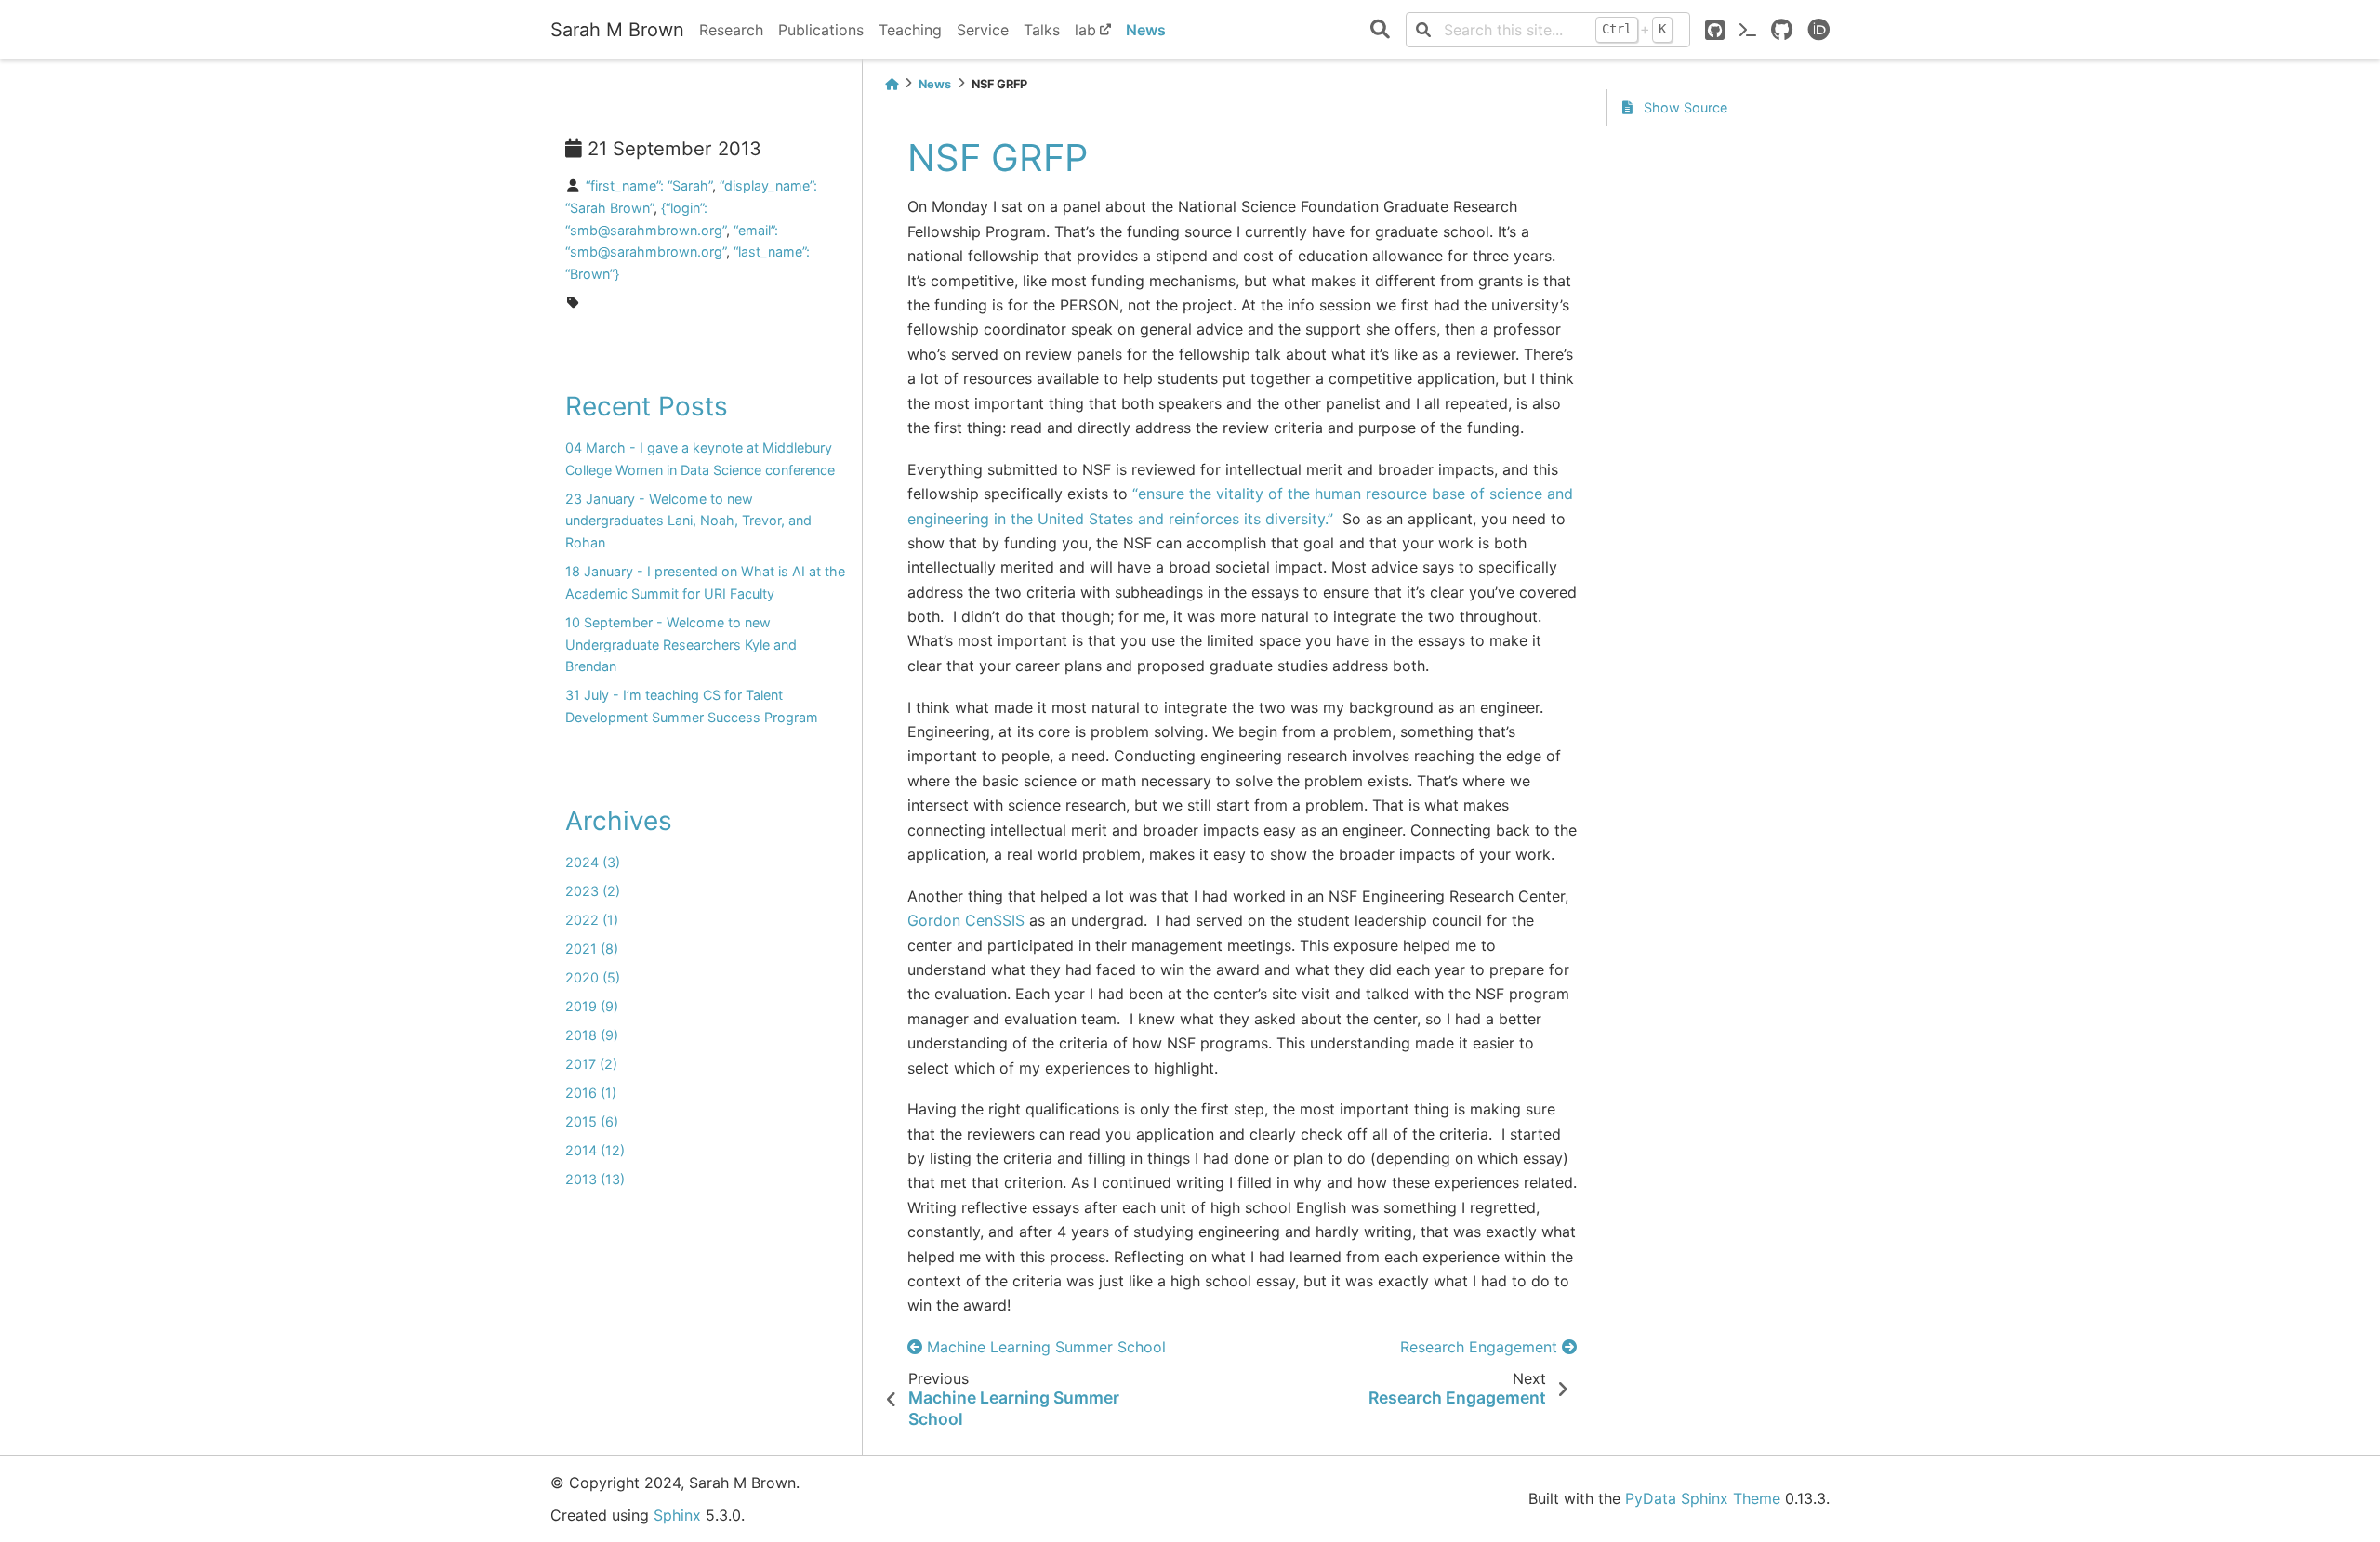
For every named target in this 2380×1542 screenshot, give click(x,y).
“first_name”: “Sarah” (649, 185)
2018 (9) (592, 1035)
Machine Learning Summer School (1044, 1347)
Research (731, 30)
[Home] (892, 84)
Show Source (1684, 107)
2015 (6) (592, 1121)
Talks (1042, 30)
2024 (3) (593, 862)
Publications (821, 30)
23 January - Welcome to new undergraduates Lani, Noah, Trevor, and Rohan (688, 521)
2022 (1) (592, 920)
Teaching (910, 30)
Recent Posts (647, 406)
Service (983, 30)
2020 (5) (593, 977)
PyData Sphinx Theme (1703, 1498)
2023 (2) (593, 891)
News (1146, 30)
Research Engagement (1481, 1347)
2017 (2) (591, 1064)
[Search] (1380, 30)
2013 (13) (595, 1179)
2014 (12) (595, 1150)
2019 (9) (592, 1006)
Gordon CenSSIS (966, 920)
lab (1085, 30)
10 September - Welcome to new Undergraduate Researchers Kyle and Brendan (681, 645)
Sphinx (677, 1515)
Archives (619, 821)
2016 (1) (591, 1093)
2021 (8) (592, 949)
